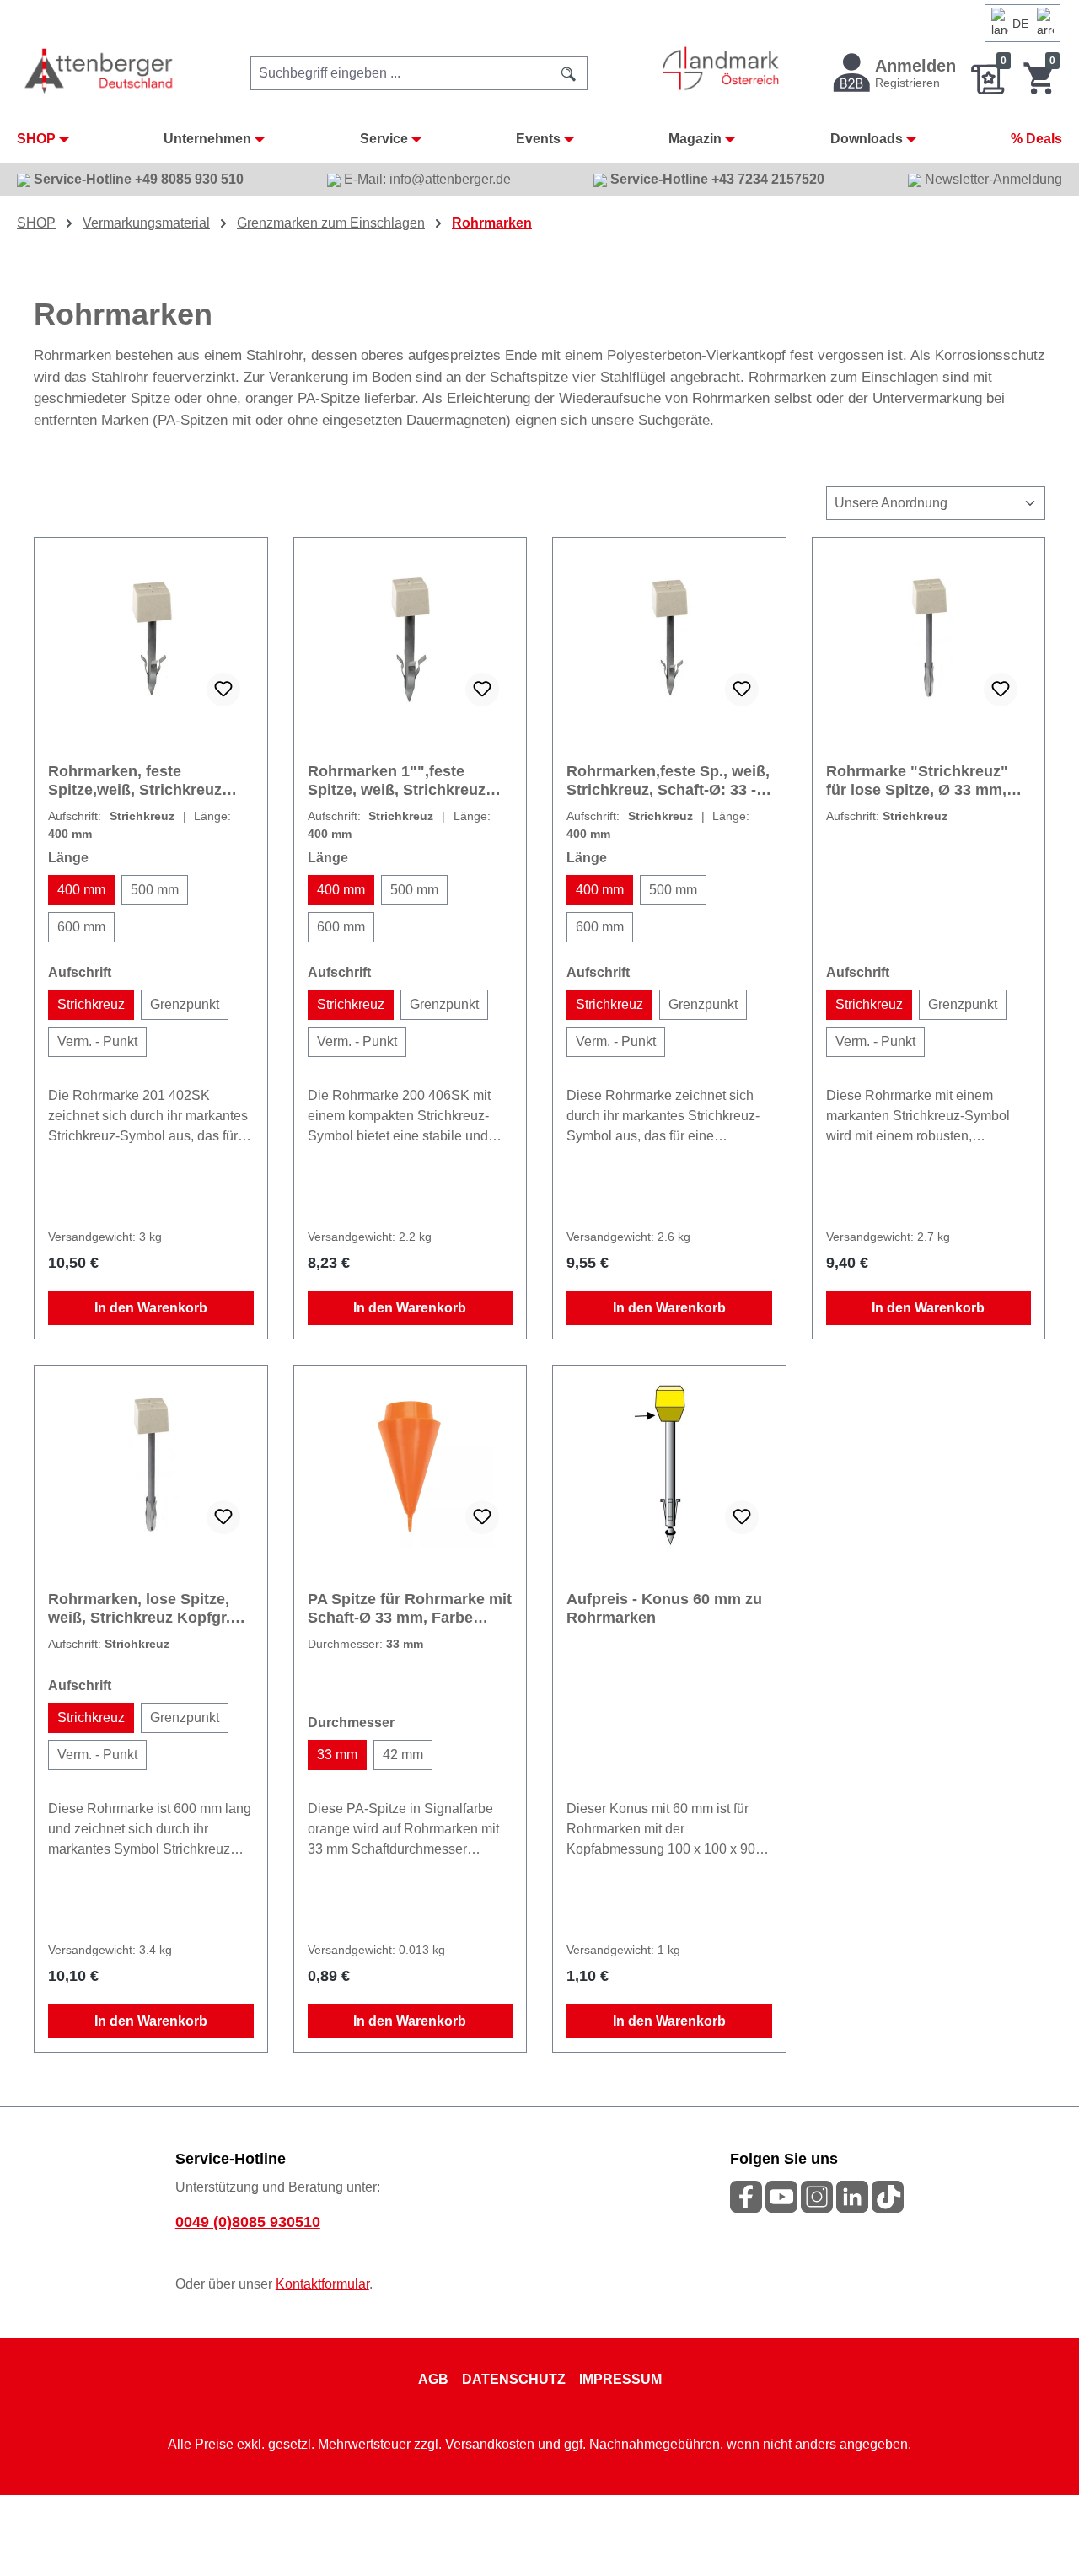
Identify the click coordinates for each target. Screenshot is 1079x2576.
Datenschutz (514, 2379)
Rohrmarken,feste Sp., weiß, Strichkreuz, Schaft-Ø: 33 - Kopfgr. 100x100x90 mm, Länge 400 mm (668, 781)
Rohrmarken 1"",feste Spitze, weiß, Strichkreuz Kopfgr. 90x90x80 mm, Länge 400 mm (397, 781)
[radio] (81, 890)
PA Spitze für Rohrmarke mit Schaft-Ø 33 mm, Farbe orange (410, 1609)
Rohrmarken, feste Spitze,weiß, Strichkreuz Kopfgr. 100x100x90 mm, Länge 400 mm (137, 781)
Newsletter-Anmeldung (992, 179)
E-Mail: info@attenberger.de (426, 179)
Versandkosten (490, 2444)
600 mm (81, 927)
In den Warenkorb (151, 1308)
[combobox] (401, 73)
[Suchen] (569, 73)
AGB (433, 2379)
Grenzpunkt (185, 1004)
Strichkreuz (91, 1004)
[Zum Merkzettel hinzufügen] (223, 690)
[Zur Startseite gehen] (100, 70)
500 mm (155, 890)
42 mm (403, 1755)
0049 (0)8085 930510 (248, 2222)
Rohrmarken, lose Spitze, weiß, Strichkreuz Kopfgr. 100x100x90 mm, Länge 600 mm (147, 1609)
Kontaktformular (322, 2284)
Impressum (620, 2379)
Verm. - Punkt (97, 1041)
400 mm (81, 890)
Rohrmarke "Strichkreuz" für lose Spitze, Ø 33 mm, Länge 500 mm (917, 781)
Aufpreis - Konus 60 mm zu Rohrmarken (664, 1608)
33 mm (337, 1755)
